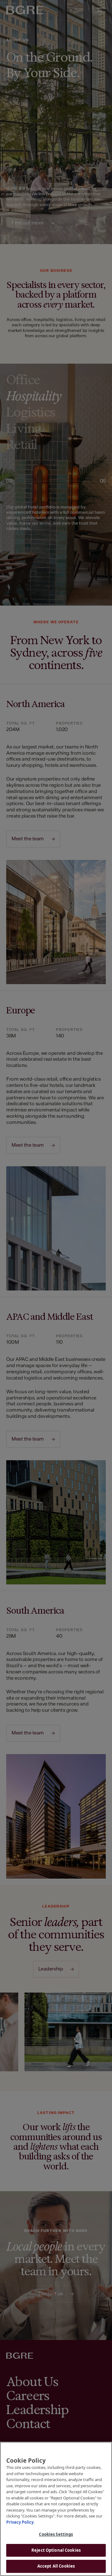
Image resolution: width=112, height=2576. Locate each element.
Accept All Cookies (56, 2566)
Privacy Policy (20, 2522)
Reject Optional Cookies (56, 2550)
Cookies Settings (56, 2534)
